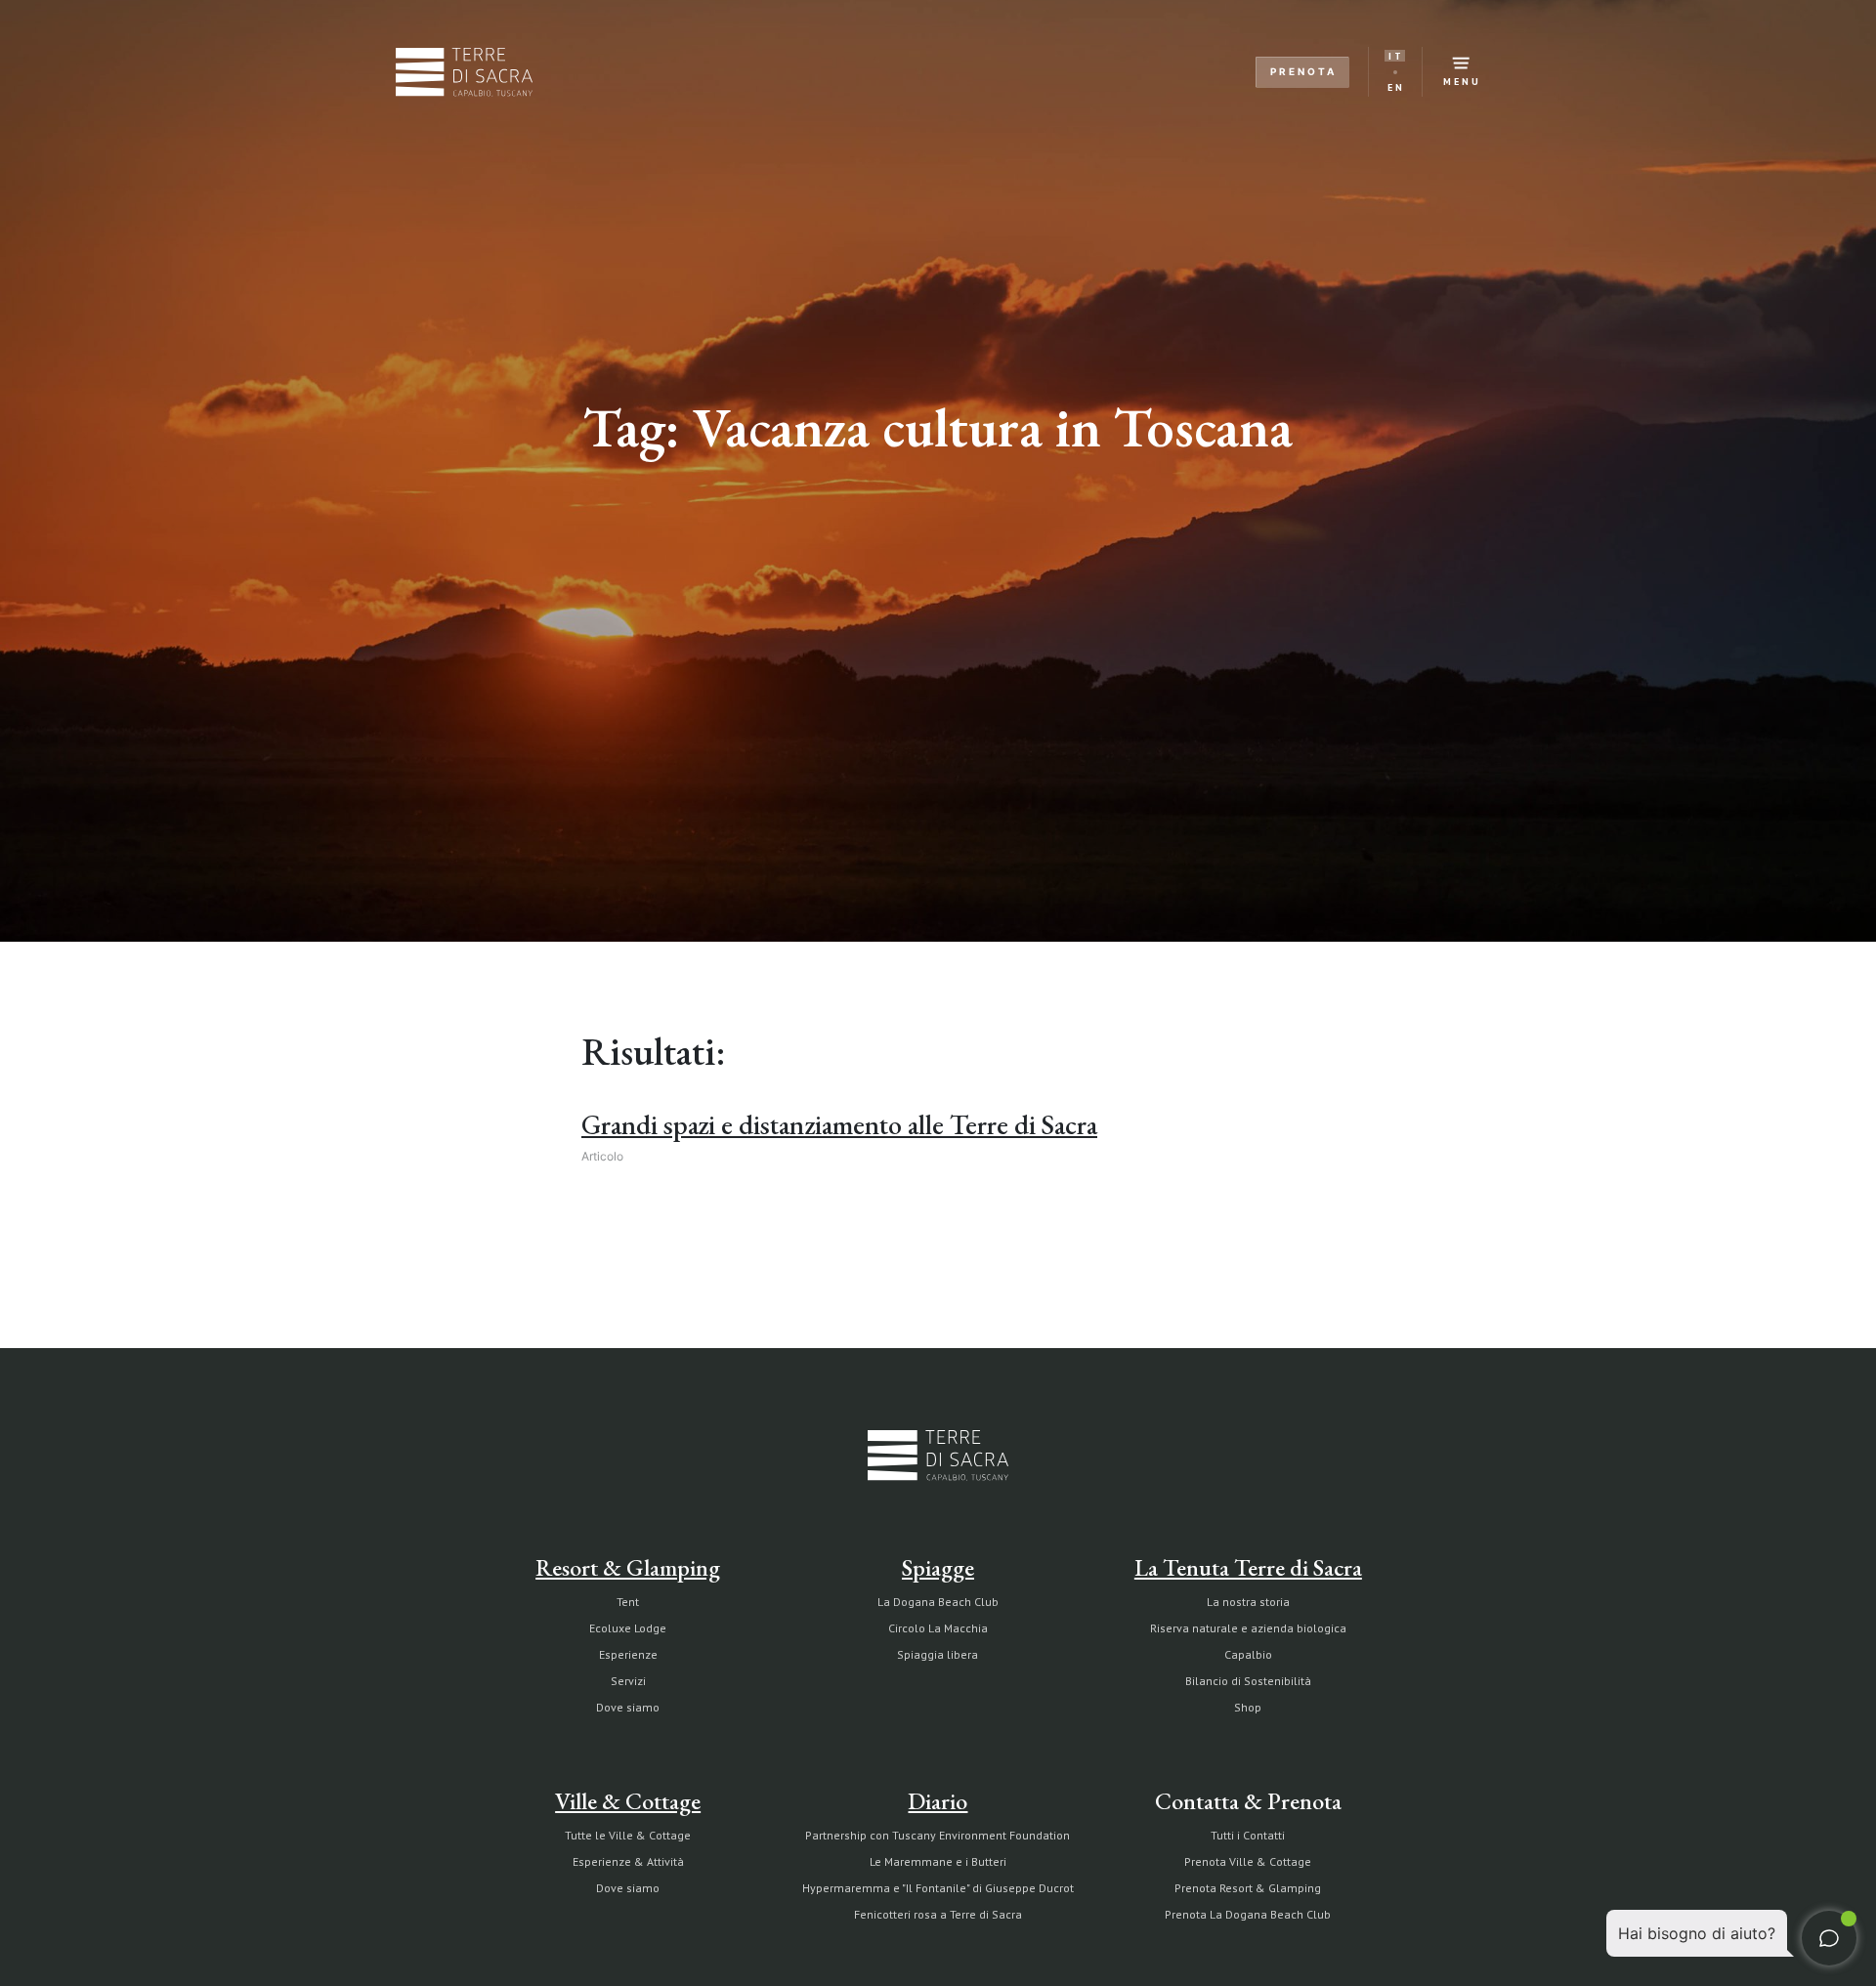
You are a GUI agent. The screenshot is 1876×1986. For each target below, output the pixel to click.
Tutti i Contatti (1248, 1835)
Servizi (628, 1681)
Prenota (1303, 71)
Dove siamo (628, 1707)
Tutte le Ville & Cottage (628, 1835)
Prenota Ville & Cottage (1248, 1861)
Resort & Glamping (628, 1567)
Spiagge (938, 1567)
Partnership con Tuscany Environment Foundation (938, 1835)
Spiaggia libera (938, 1654)
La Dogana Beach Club (938, 1602)
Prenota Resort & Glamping (1248, 1888)
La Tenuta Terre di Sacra (1248, 1567)
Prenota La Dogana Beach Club (1248, 1914)
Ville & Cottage (628, 1801)
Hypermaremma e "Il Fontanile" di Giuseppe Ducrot (938, 1888)
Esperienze (628, 1654)
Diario (938, 1801)
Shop (1248, 1707)
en (1396, 87)
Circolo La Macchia (938, 1628)
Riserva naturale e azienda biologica (1248, 1628)
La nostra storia (1248, 1602)
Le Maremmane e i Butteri (938, 1861)
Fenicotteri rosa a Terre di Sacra (938, 1914)
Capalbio (1248, 1654)
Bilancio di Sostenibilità (1248, 1681)
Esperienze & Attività (628, 1861)
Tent (628, 1602)
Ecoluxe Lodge (628, 1628)
